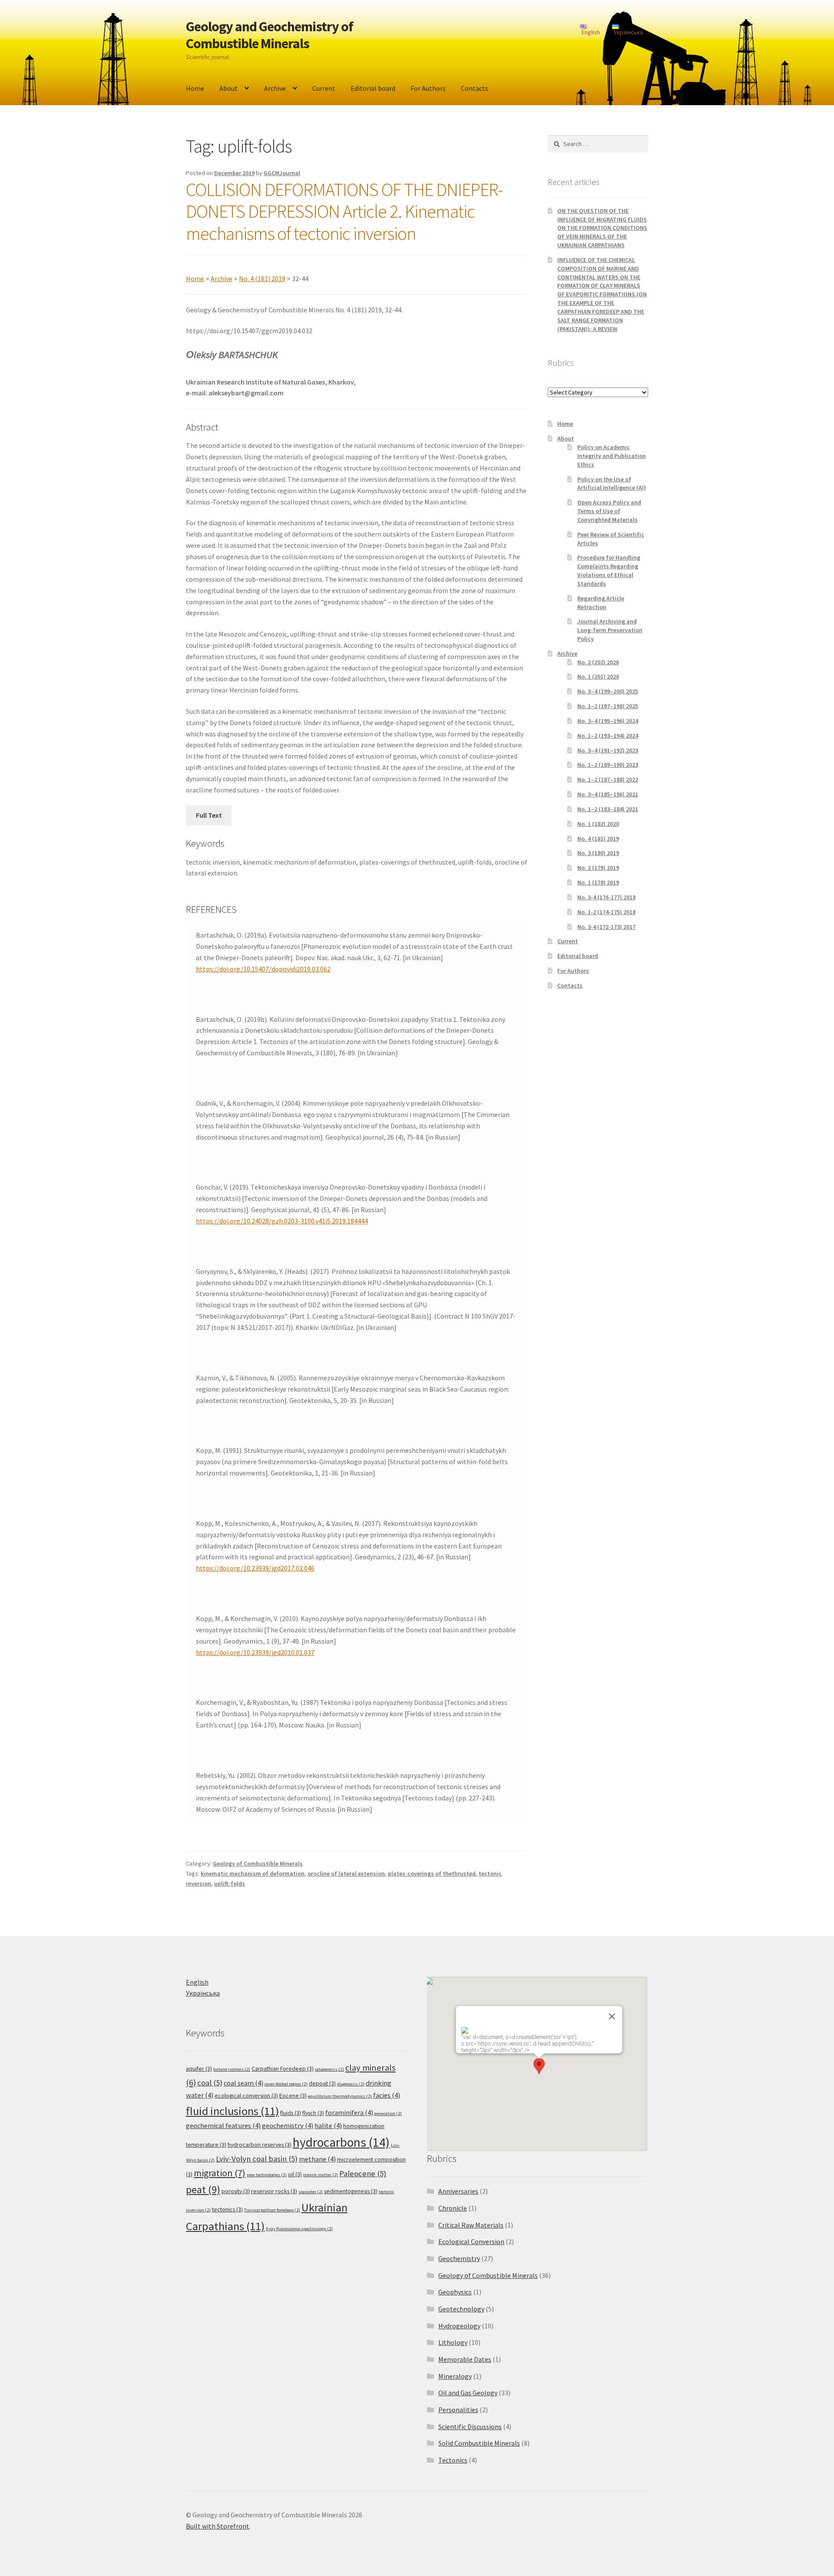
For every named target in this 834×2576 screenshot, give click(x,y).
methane (317, 2159)
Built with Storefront (218, 2526)
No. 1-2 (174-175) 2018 (606, 912)
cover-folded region (286, 2084)
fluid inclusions (232, 2111)
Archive (275, 88)
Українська (203, 1993)
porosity (236, 2191)
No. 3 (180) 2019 (598, 853)
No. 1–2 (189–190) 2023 (608, 765)
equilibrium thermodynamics (340, 2096)
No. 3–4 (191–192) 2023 (608, 750)
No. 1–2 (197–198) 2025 (608, 706)
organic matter (321, 2175)
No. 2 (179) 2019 (598, 868)
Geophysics (455, 2292)
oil (295, 2174)
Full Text (209, 815)
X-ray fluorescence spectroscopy (299, 2229)
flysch (313, 2113)
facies (387, 2095)
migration (220, 2173)
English (197, 1982)
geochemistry (288, 2126)
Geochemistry (459, 2258)
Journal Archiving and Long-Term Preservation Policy (610, 630)
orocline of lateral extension (346, 1873)
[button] (539, 2066)
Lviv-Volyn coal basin (257, 2159)
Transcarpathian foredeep (272, 2210)
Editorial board (373, 88)
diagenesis (351, 2084)
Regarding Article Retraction (601, 603)
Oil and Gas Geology (468, 2393)
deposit (322, 2083)
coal (210, 2083)
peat (203, 2190)
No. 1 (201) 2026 (598, 676)
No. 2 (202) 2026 (598, 662)
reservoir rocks (274, 2191)
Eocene (293, 2095)
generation (388, 2114)
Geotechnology (461, 2309)
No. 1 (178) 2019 (598, 882)
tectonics (227, 2209)
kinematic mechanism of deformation (253, 1873)
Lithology (453, 2342)
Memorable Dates (465, 2359)
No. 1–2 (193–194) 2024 (608, 736)
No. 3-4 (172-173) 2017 (606, 927)
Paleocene (363, 2173)
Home (195, 88)
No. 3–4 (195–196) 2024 (608, 721)
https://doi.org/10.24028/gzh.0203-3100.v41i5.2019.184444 (282, 1221)
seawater (311, 2192)
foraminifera (349, 2113)
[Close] (612, 2016)
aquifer (199, 2069)
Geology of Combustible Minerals (258, 1863)
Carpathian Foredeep (283, 2069)
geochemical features (223, 2126)
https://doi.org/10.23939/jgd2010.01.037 (255, 1652)
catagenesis (329, 2069)
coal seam (243, 2083)
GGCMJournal (282, 173)
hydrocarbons (341, 2142)
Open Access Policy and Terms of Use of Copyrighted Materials (609, 511)
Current (324, 88)
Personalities (458, 2410)
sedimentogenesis (351, 2191)
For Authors (428, 88)
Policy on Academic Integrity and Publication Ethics (612, 456)
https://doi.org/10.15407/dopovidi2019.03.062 (263, 969)
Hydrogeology (459, 2326)
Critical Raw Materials (471, 2225)
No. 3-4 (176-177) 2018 (606, 897)
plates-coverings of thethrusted (432, 1873)
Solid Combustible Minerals (479, 2443)
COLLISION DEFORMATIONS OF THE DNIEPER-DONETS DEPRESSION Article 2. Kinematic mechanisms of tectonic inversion (344, 212)
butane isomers (232, 2069)
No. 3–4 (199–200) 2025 (608, 691)
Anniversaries (458, 2191)
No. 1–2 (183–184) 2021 (608, 809)
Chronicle (453, 2208)
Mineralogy (455, 2376)
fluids (291, 2113)
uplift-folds (230, 1883)
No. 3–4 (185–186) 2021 (608, 794)
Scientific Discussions (470, 2427)
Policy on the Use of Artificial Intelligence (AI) (612, 484)
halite (328, 2126)
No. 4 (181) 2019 (262, 278)
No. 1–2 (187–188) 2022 (608, 779)
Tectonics (453, 2460)
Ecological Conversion (471, 2241)
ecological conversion (246, 2095)
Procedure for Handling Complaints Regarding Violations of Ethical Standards (609, 570)
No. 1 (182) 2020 (598, 824)
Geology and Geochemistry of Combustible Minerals (270, 35)
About (228, 88)
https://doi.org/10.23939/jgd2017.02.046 (255, 1568)
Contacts (475, 88)
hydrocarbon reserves (260, 2145)
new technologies (267, 2175)
